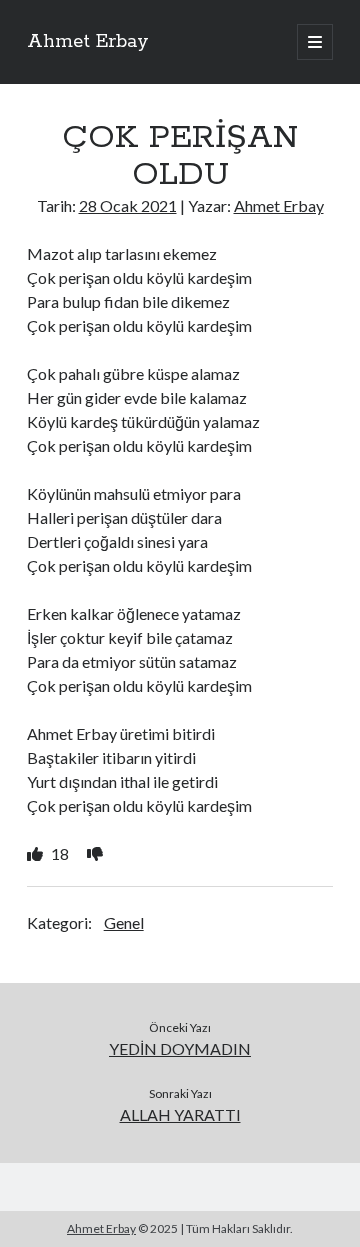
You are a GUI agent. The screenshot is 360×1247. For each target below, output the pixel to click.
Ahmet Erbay (88, 42)
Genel (124, 922)
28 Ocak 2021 (128, 205)
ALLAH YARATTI (180, 1114)
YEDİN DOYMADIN (180, 1048)
